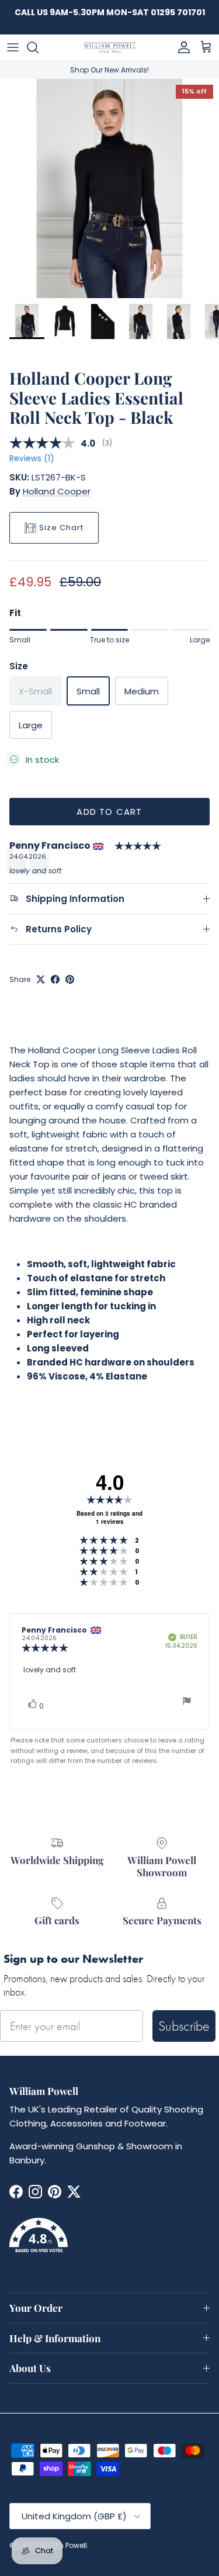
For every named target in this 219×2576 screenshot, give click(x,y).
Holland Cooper (57, 491)
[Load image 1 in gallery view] (109, 189)
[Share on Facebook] (55, 979)
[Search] (39, 47)
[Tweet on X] (41, 979)
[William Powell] (110, 48)
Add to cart (109, 812)
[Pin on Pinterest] (70, 979)
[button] (109, 2242)
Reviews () (32, 459)
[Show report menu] (187, 1702)
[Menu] (13, 47)
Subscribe (184, 2026)
